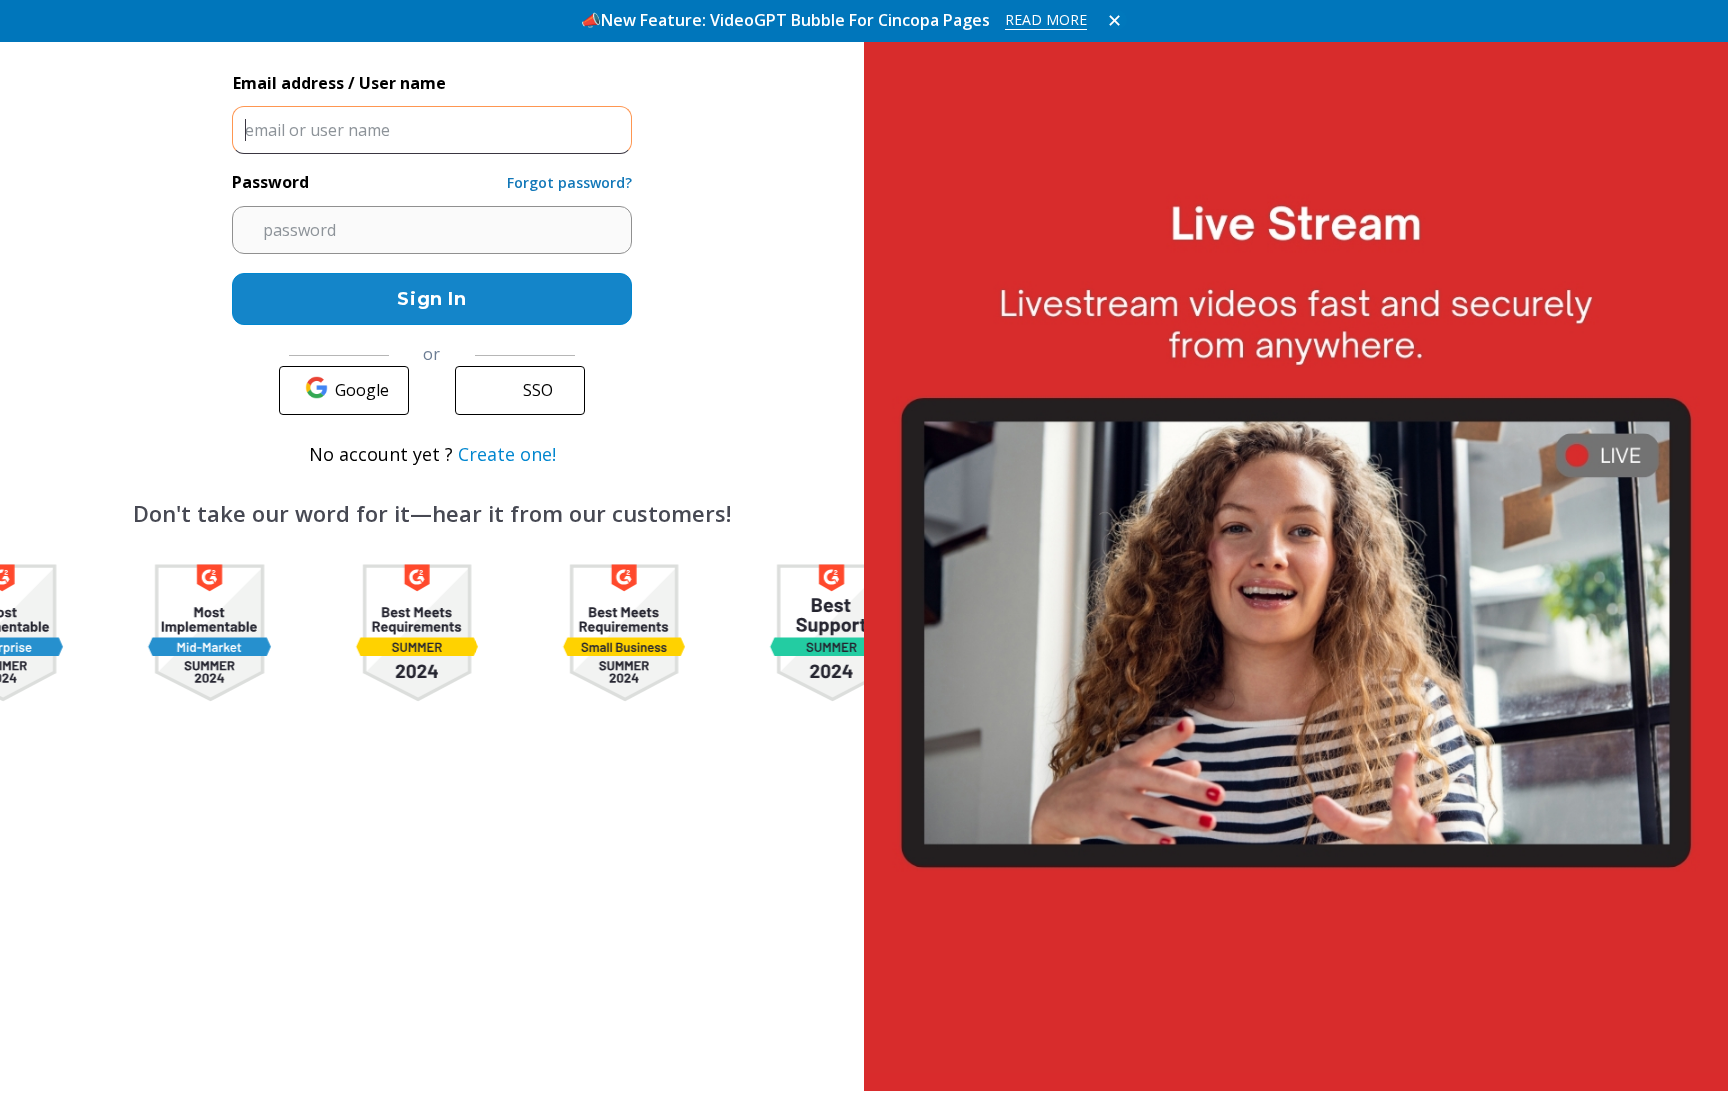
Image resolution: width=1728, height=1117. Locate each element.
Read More (1046, 19)
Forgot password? (569, 182)
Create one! (507, 454)
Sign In (431, 299)
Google (362, 390)
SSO (538, 390)
